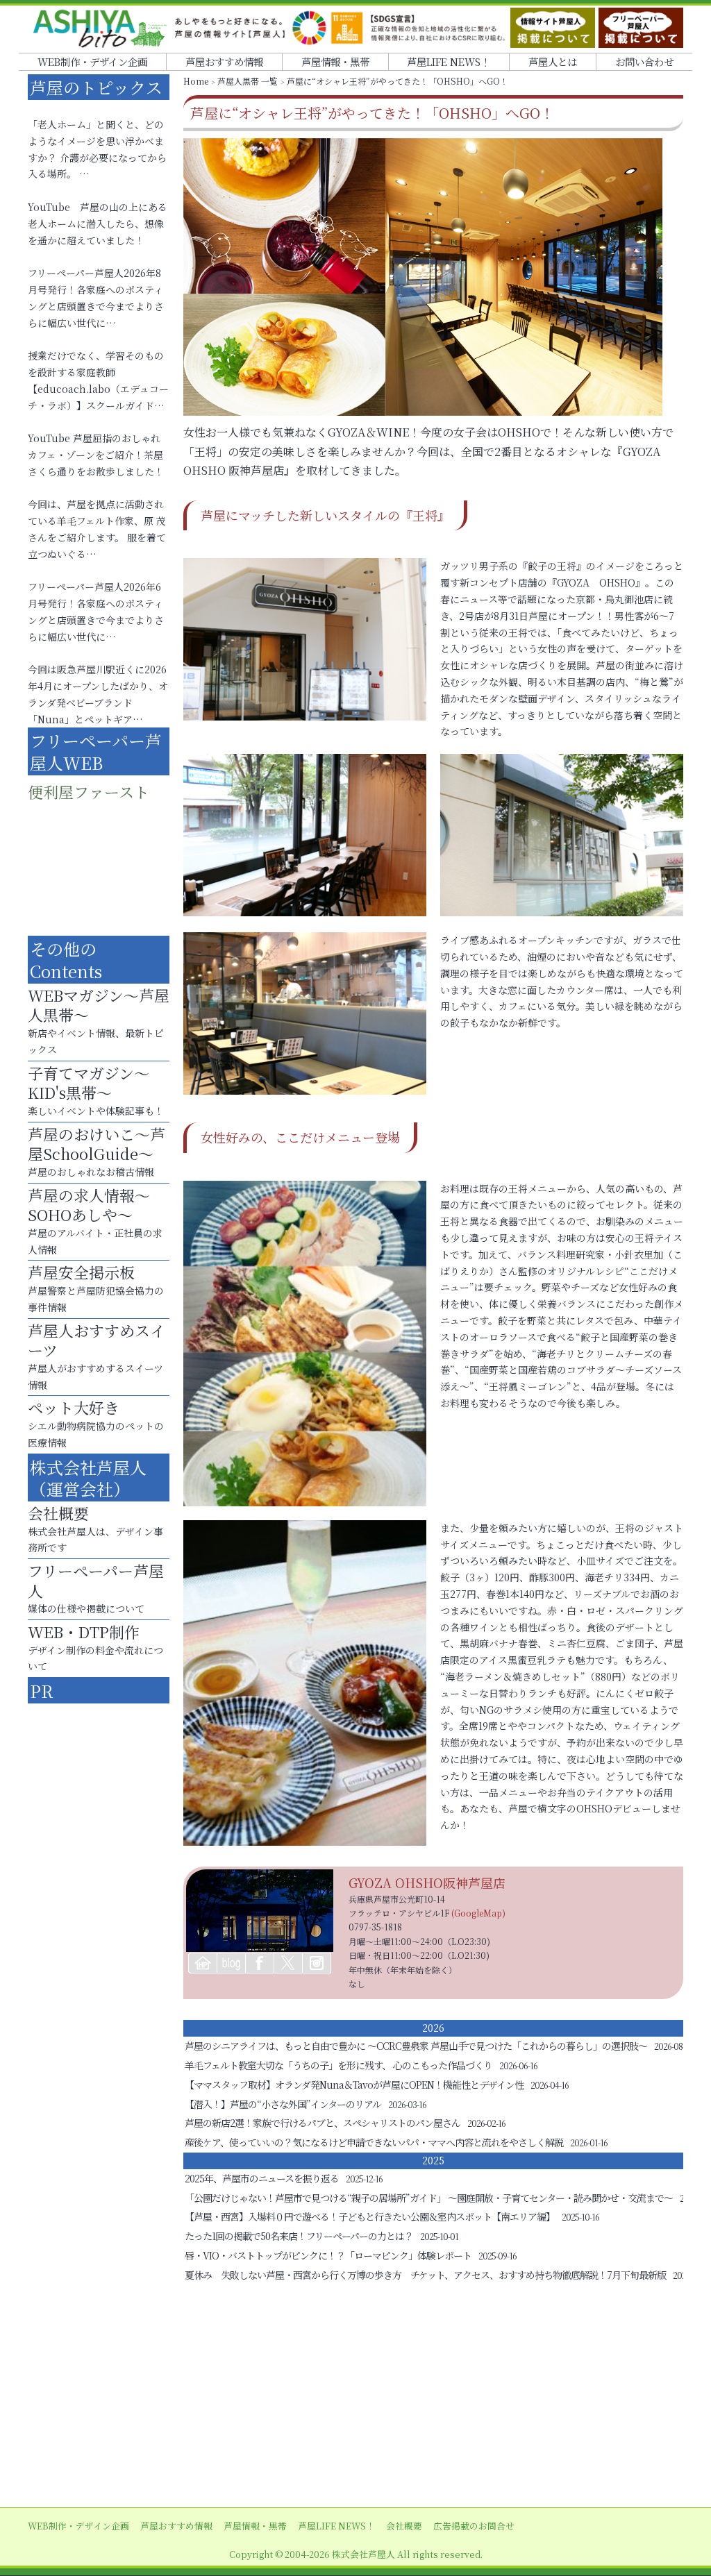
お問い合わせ (644, 61)
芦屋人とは (553, 61)
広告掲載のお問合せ (474, 2526)
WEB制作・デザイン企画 (92, 61)
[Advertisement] (355, 2396)
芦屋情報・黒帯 (335, 61)
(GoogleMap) (478, 1913)
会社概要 (404, 2526)
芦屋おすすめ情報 (224, 61)
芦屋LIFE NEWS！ (449, 61)
